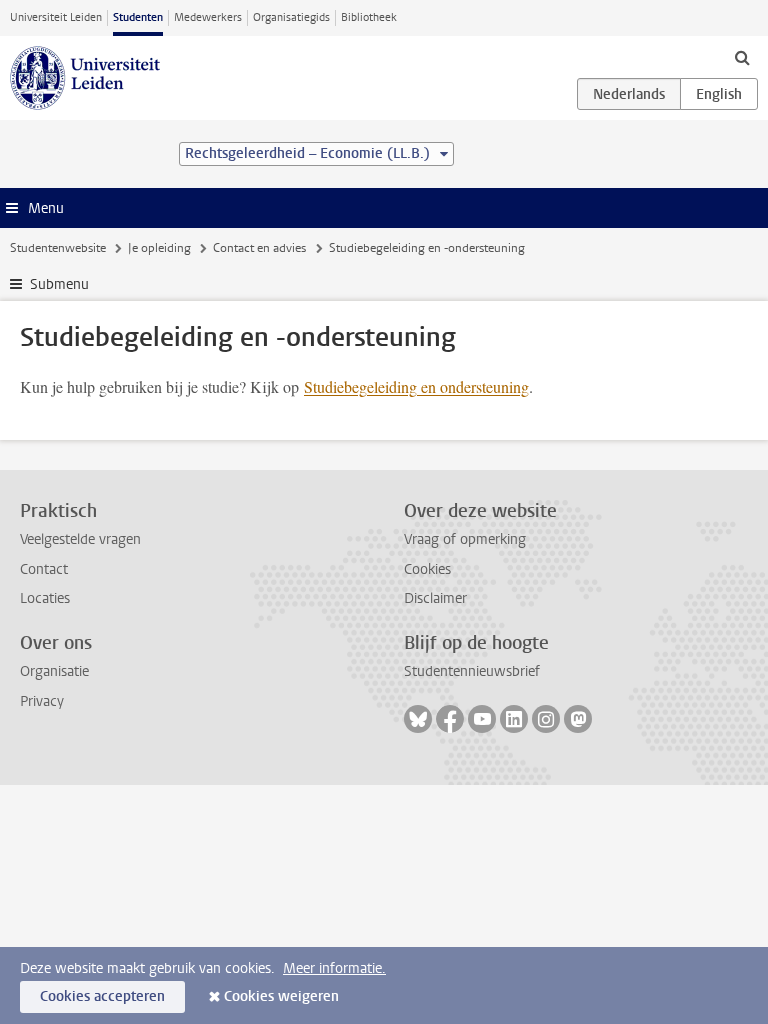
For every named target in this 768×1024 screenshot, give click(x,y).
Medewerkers (208, 17)
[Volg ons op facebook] (450, 719)
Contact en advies (259, 248)
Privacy (42, 701)
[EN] (719, 94)
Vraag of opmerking (465, 539)
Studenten (138, 17)
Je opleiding (159, 248)
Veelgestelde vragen (80, 539)
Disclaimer (435, 598)
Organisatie (54, 671)
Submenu (59, 284)
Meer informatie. (334, 968)
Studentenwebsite (58, 248)
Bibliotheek (369, 17)
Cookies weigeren (281, 996)
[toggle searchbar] (742, 57)
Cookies (427, 569)
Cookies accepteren (102, 996)
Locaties (45, 598)
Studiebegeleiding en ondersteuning (416, 386)
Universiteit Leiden (56, 17)
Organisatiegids (291, 17)
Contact (44, 569)
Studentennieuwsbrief (472, 671)
